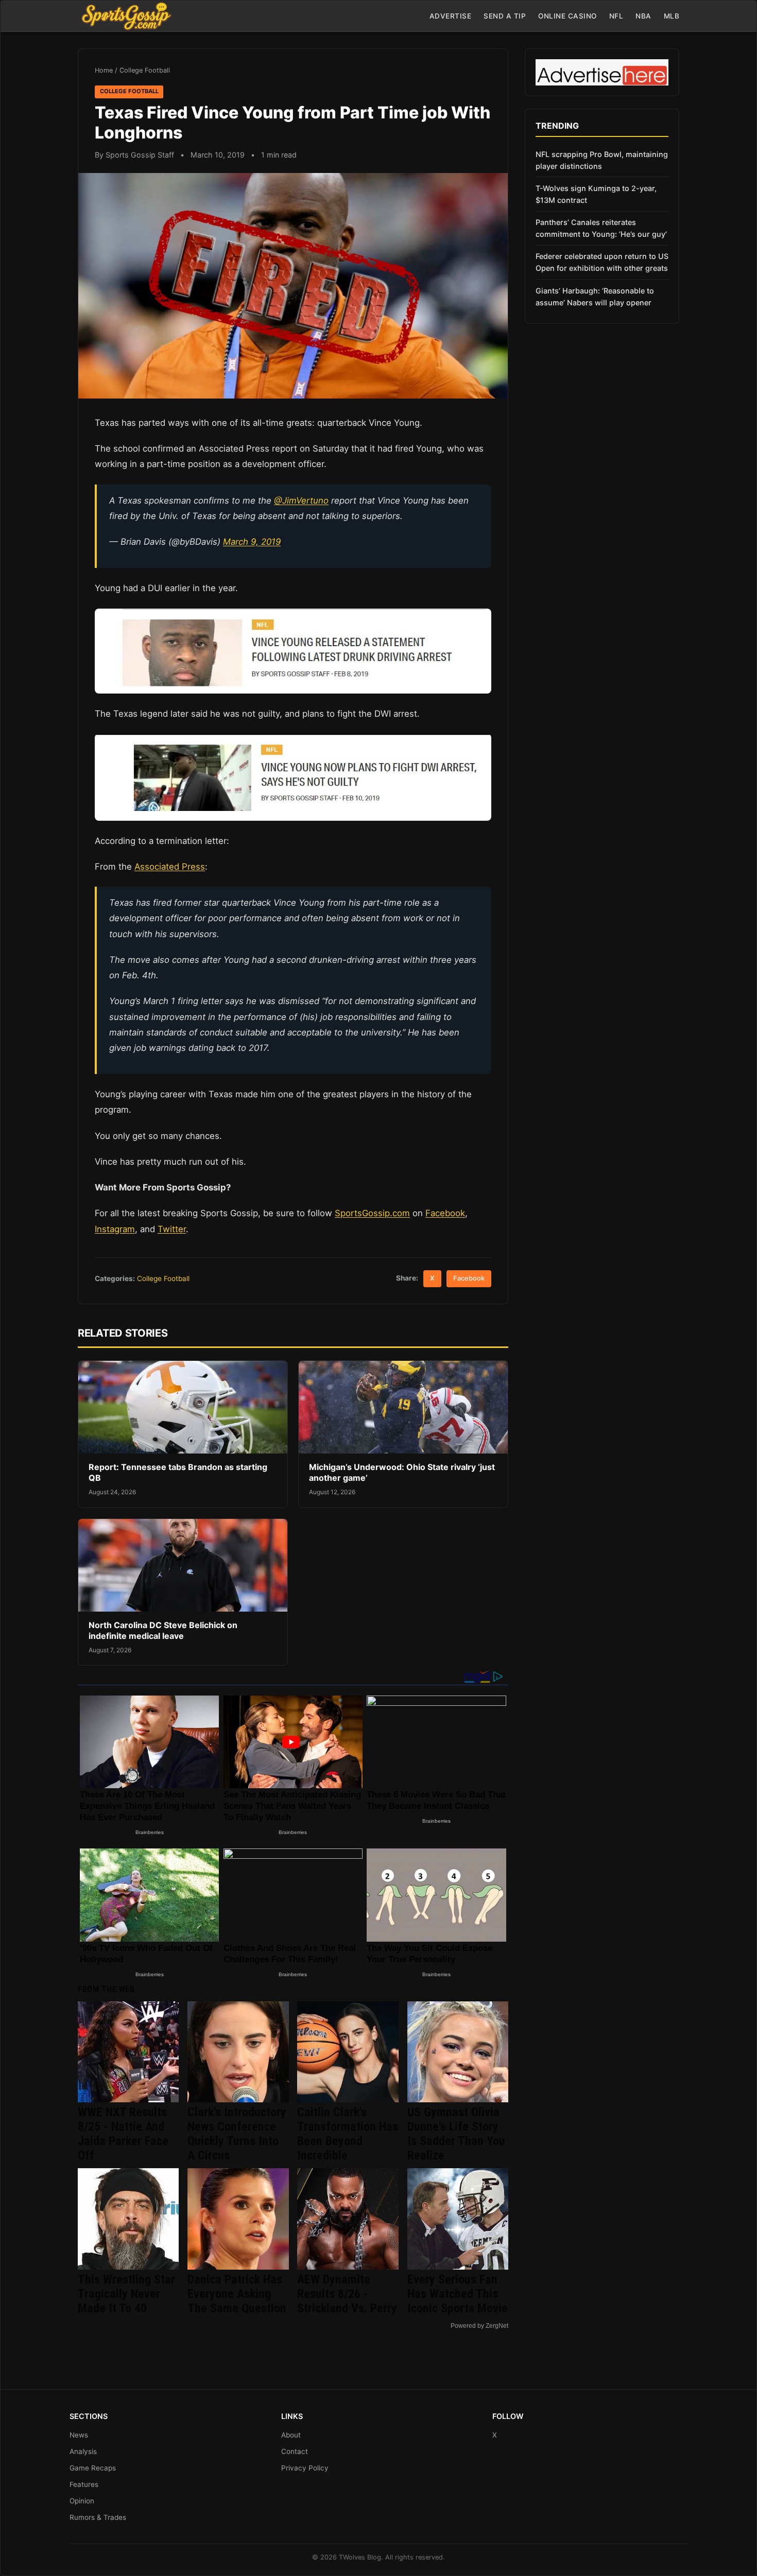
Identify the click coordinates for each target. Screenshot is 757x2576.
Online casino (567, 16)
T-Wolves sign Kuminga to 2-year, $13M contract (596, 194)
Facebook (445, 1213)
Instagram (115, 1229)
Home (104, 70)
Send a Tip (505, 16)
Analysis (83, 2451)
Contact (295, 2451)
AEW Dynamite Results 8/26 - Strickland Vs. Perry (347, 2294)
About (291, 2435)
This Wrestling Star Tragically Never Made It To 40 (126, 2294)
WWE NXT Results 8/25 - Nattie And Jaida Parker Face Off (123, 2134)
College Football (145, 70)
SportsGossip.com (372, 1213)
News (79, 2435)
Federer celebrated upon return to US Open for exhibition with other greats (602, 262)
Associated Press (170, 867)
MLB (672, 16)
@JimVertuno (301, 500)
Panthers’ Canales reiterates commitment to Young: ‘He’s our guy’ (601, 228)
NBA (643, 16)
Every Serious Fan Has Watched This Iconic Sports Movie (458, 2294)
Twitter (172, 1229)
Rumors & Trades (98, 2517)
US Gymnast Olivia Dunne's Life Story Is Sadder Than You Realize (456, 2134)
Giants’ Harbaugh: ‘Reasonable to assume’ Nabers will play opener (595, 297)
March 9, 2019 (252, 542)
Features (84, 2484)
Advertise (451, 16)
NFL (616, 16)
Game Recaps (93, 2468)
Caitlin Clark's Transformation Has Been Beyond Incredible (348, 2134)
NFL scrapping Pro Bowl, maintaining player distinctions (602, 160)
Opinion (82, 2501)
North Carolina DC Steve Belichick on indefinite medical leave (163, 1631)
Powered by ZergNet (479, 2326)
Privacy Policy (305, 2468)
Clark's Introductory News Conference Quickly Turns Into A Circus (237, 2134)
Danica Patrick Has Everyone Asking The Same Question (237, 2294)
